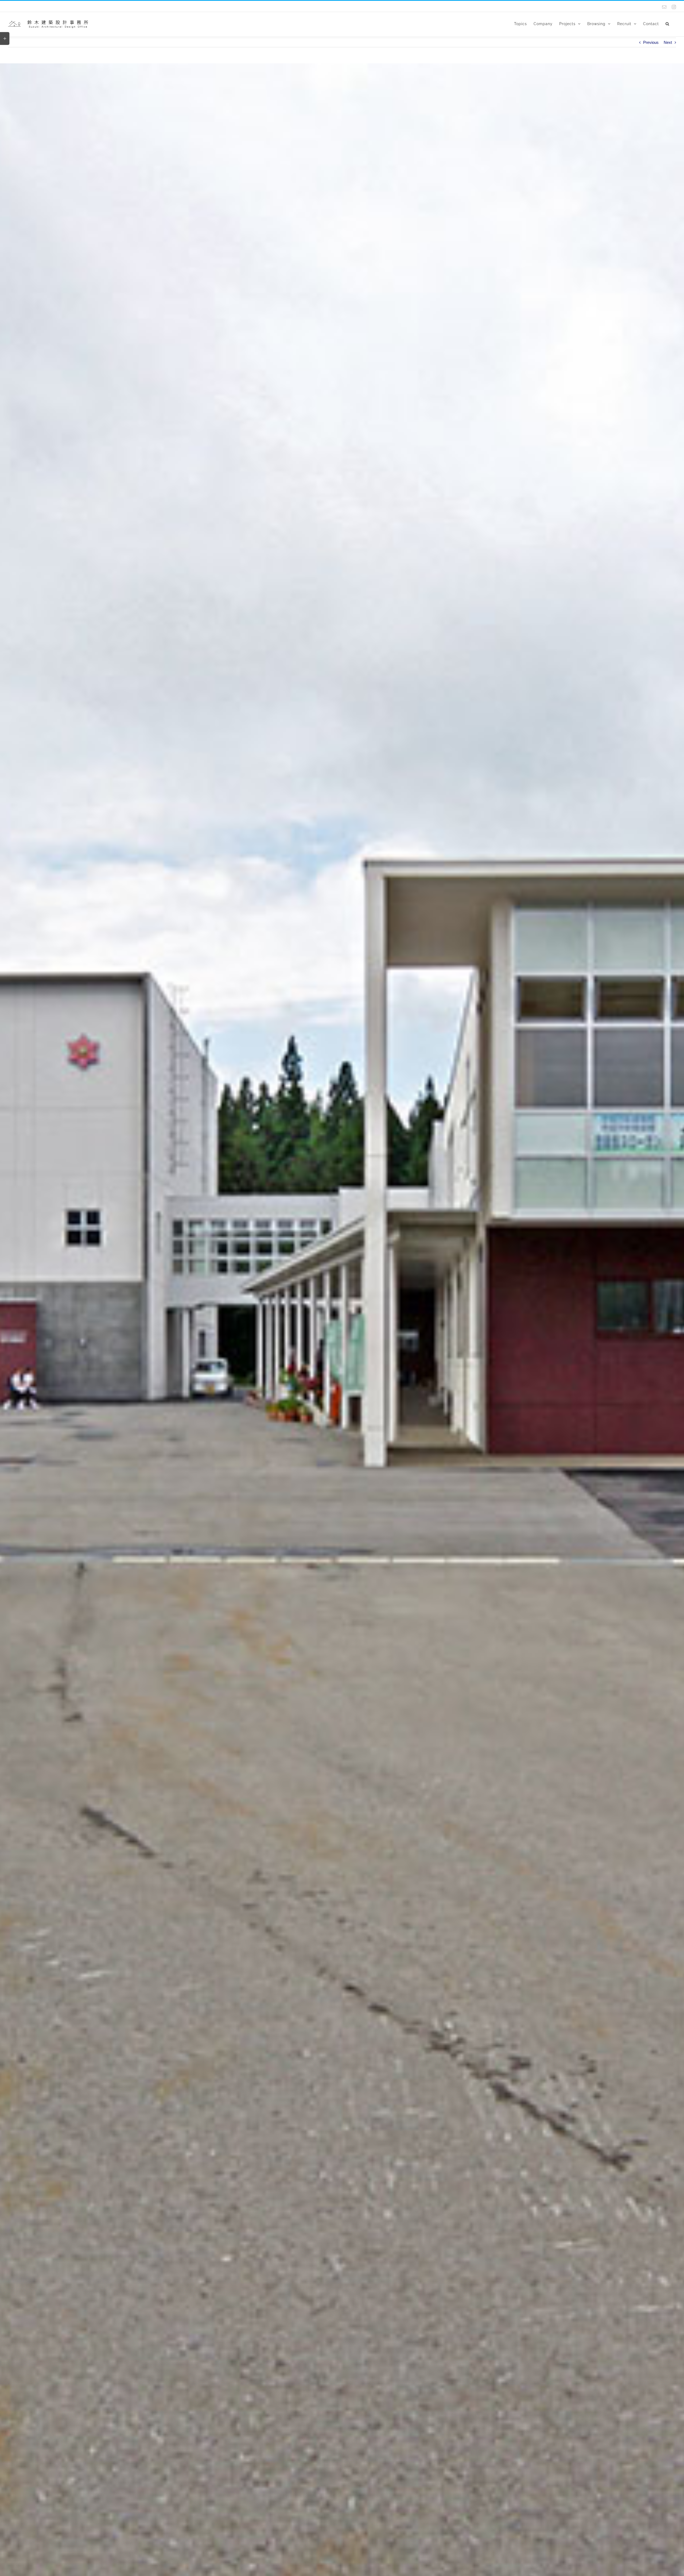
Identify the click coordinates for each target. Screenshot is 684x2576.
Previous (651, 42)
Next (668, 42)
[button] (667, 23)
